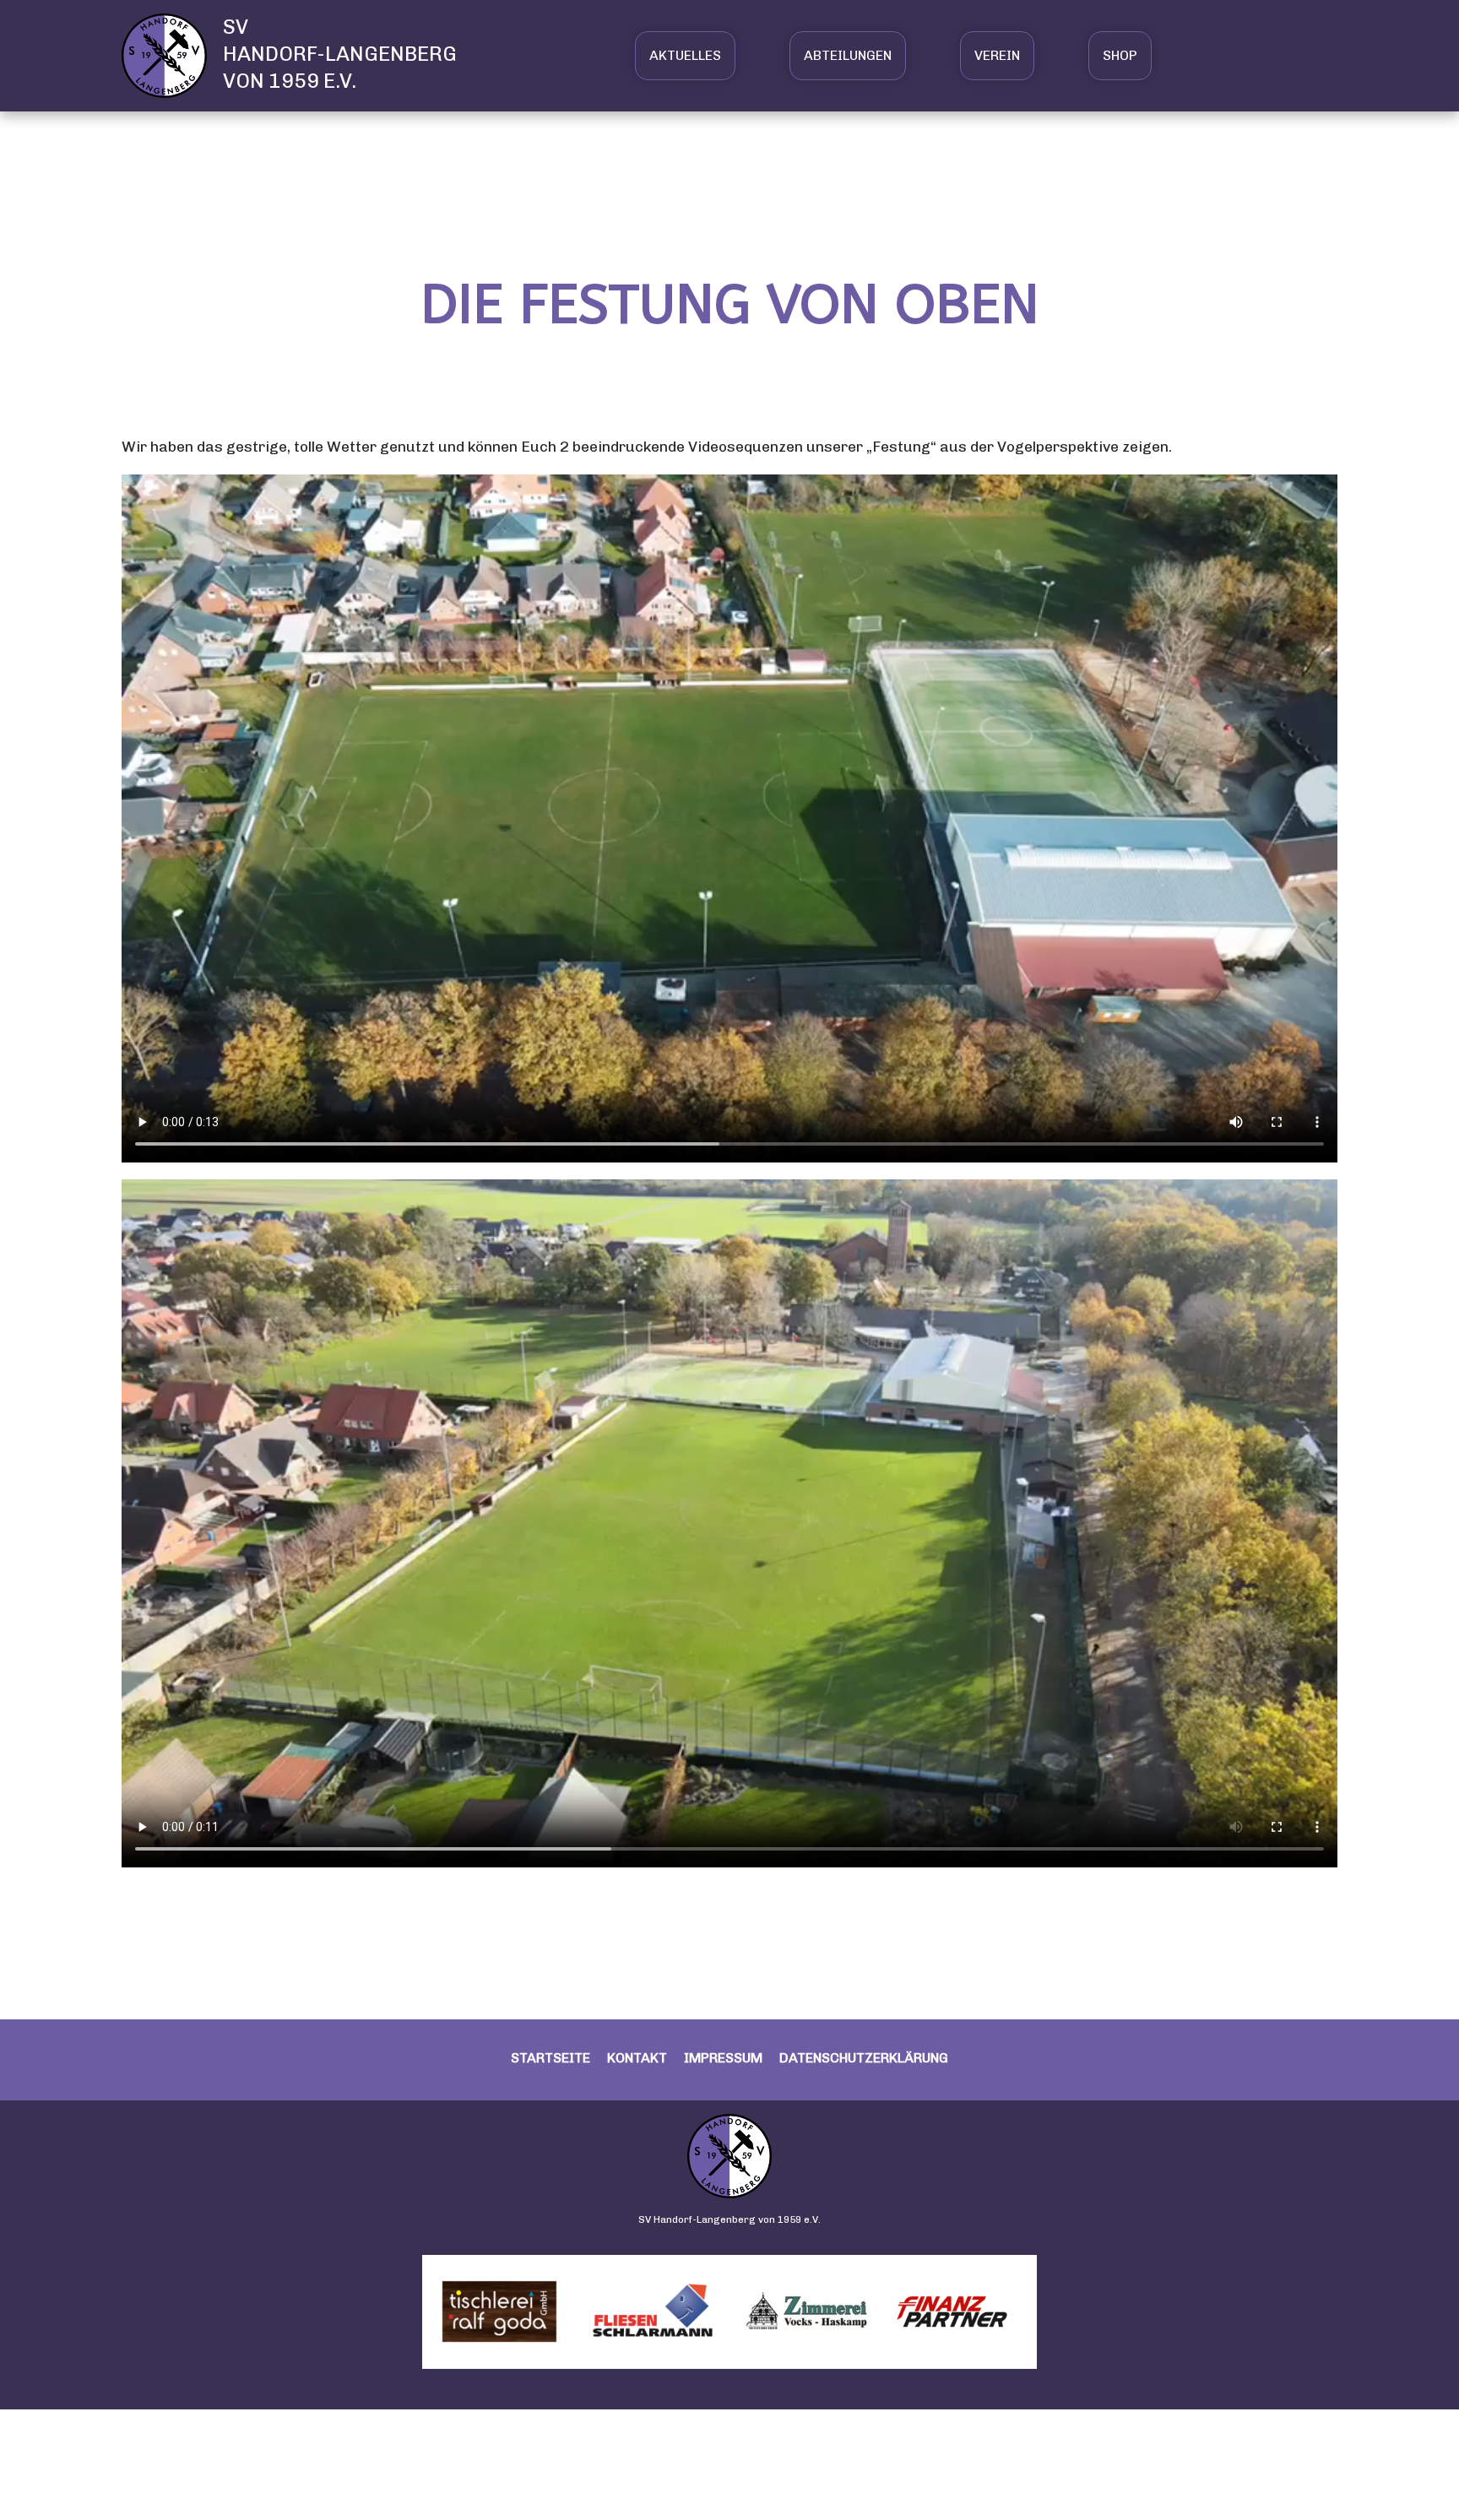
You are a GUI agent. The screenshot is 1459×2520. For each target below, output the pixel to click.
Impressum (723, 2058)
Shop (1120, 55)
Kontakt (637, 2058)
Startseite (551, 2058)
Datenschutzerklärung (864, 2058)
